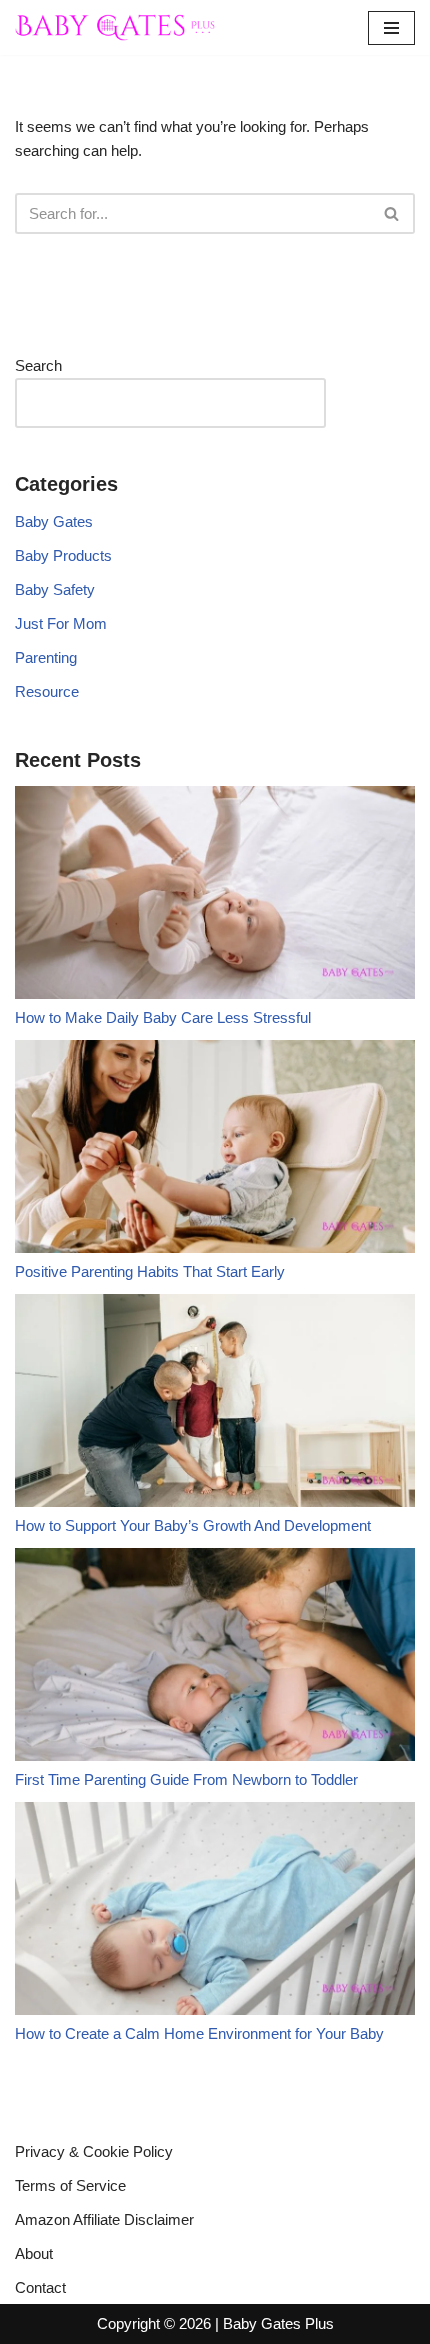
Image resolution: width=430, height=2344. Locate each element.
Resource (47, 691)
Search (38, 365)
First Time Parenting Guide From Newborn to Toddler (186, 1779)
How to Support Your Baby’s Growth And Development (193, 1525)
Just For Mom (61, 623)
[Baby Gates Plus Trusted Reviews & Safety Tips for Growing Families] (115, 27)
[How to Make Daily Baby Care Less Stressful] (215, 896)
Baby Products (63, 555)
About (34, 2253)
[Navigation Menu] (391, 28)
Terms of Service (70, 2185)
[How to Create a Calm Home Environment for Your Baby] (215, 1912)
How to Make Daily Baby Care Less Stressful (163, 1017)
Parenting (46, 657)
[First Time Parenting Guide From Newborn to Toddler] (215, 1658)
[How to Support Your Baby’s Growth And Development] (215, 1404)
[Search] (392, 213)
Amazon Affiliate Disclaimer (104, 2219)
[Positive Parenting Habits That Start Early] (215, 1150)
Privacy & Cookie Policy (94, 2151)
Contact (40, 2287)
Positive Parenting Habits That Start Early (150, 1271)
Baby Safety (55, 589)
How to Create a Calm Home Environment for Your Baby (199, 2033)
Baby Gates (54, 521)
